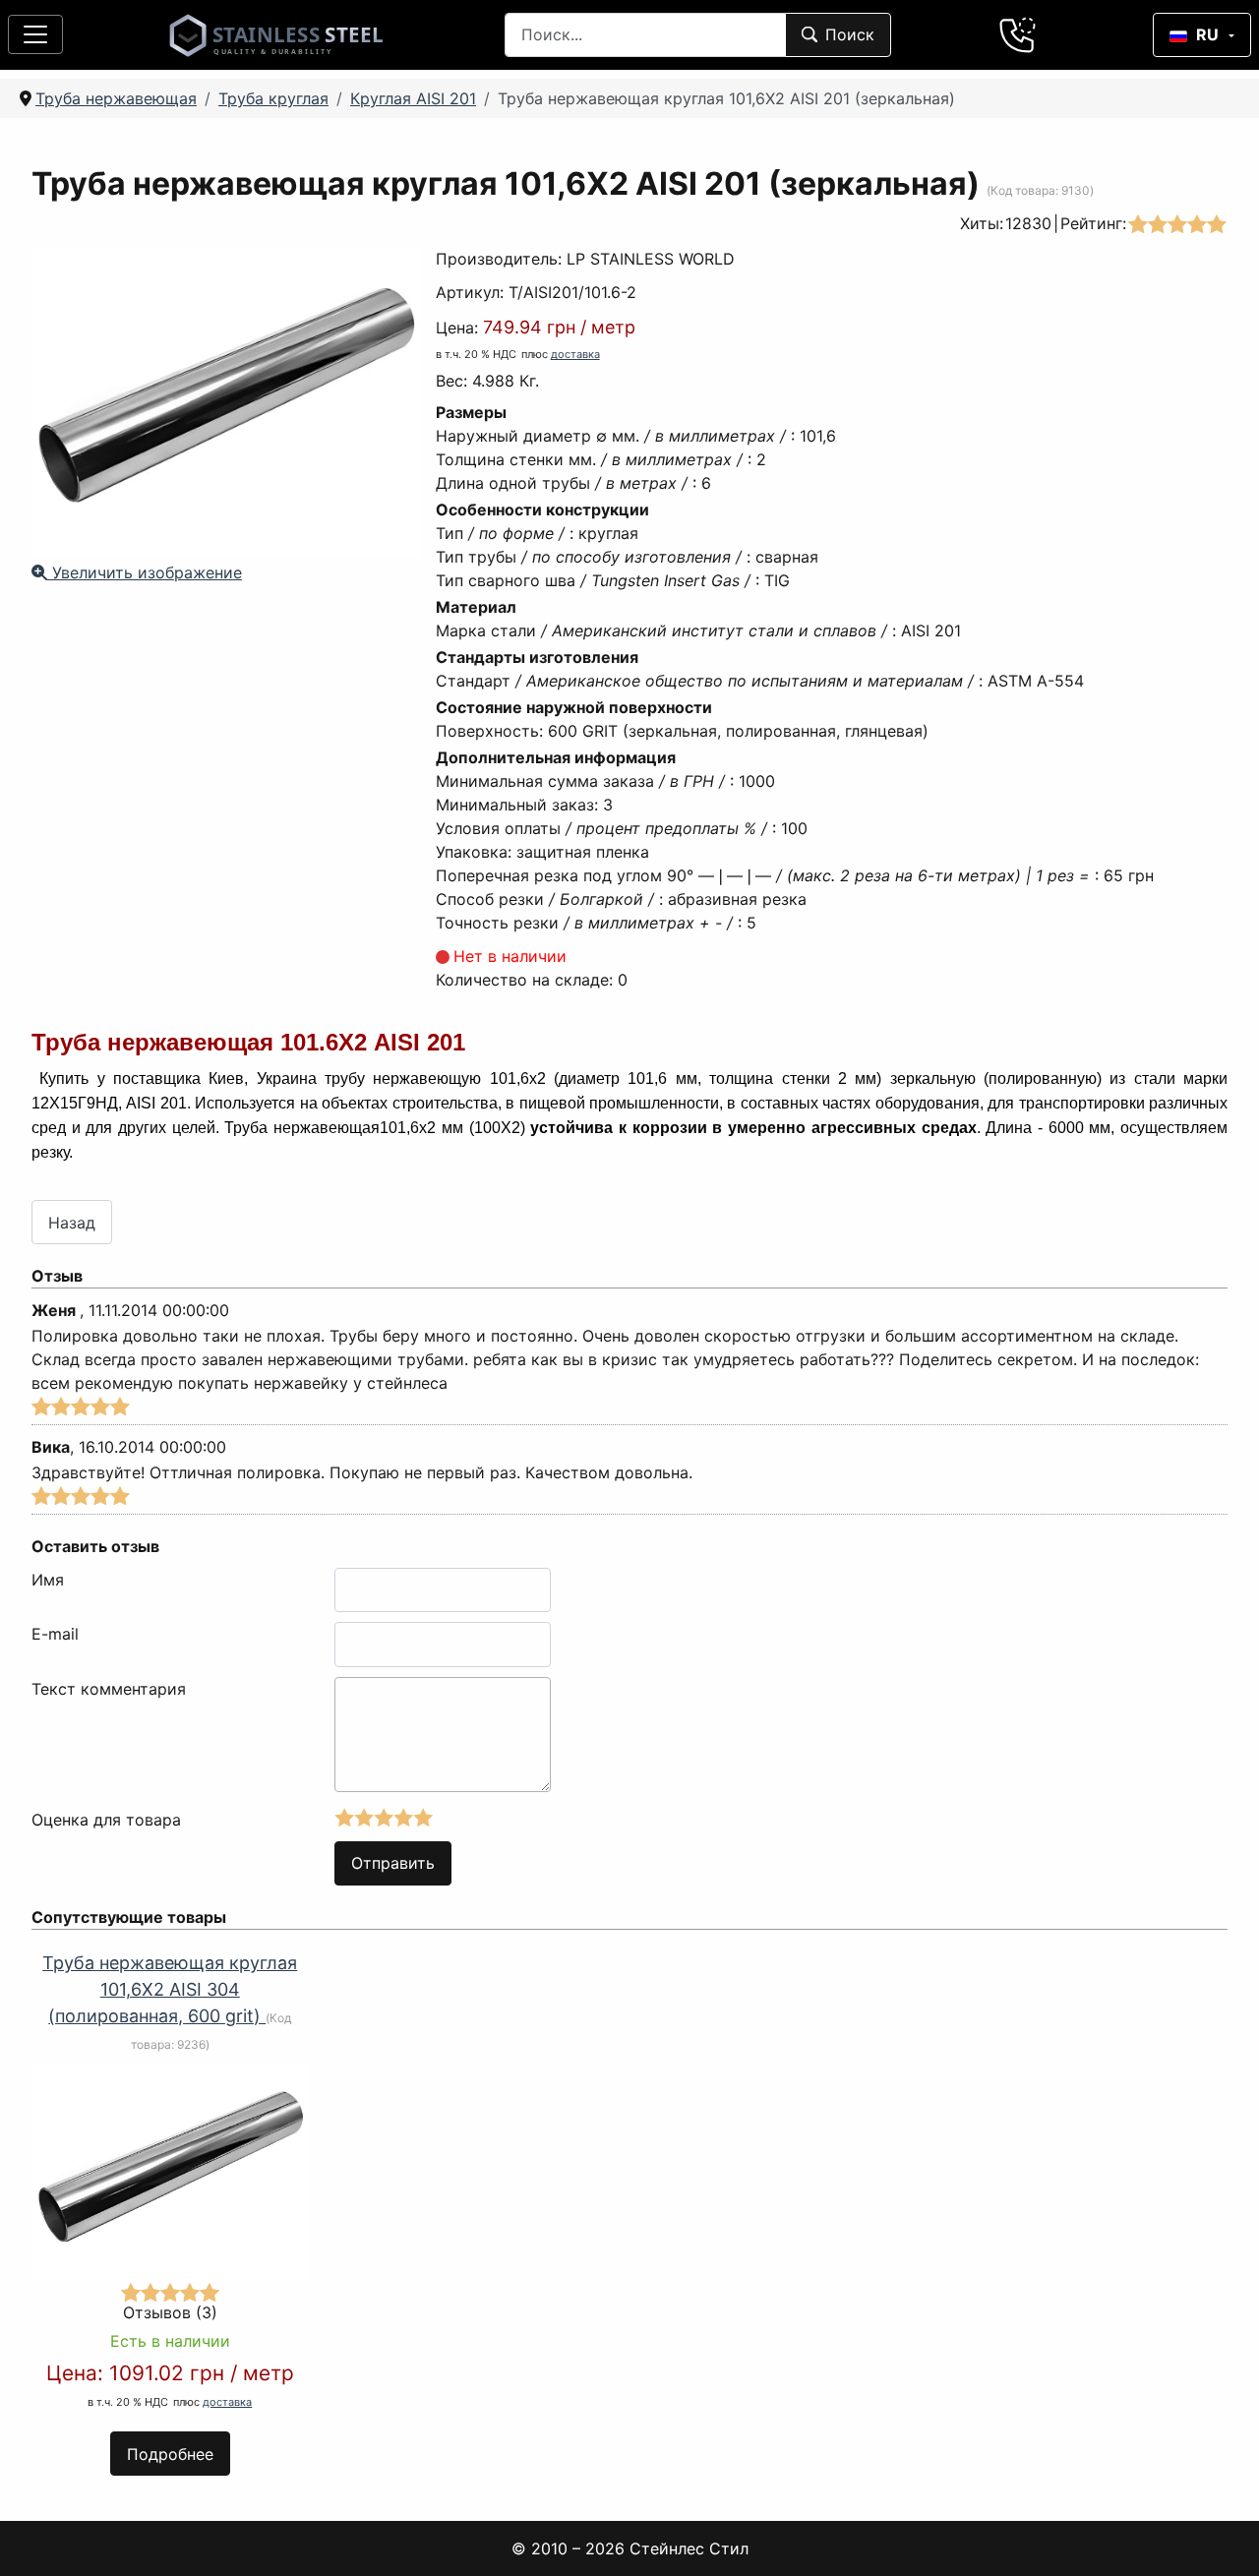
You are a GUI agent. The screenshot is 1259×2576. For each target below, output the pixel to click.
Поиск (850, 34)
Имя (48, 1580)
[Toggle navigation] (35, 34)
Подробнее (170, 2454)
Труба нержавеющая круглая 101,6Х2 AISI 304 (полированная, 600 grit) (170, 1989)
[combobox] (645, 35)
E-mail (55, 1634)
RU (1207, 34)
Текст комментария (109, 1689)
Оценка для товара (106, 1820)
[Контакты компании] (1018, 34)
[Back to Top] (1219, 2536)
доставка (575, 354)
